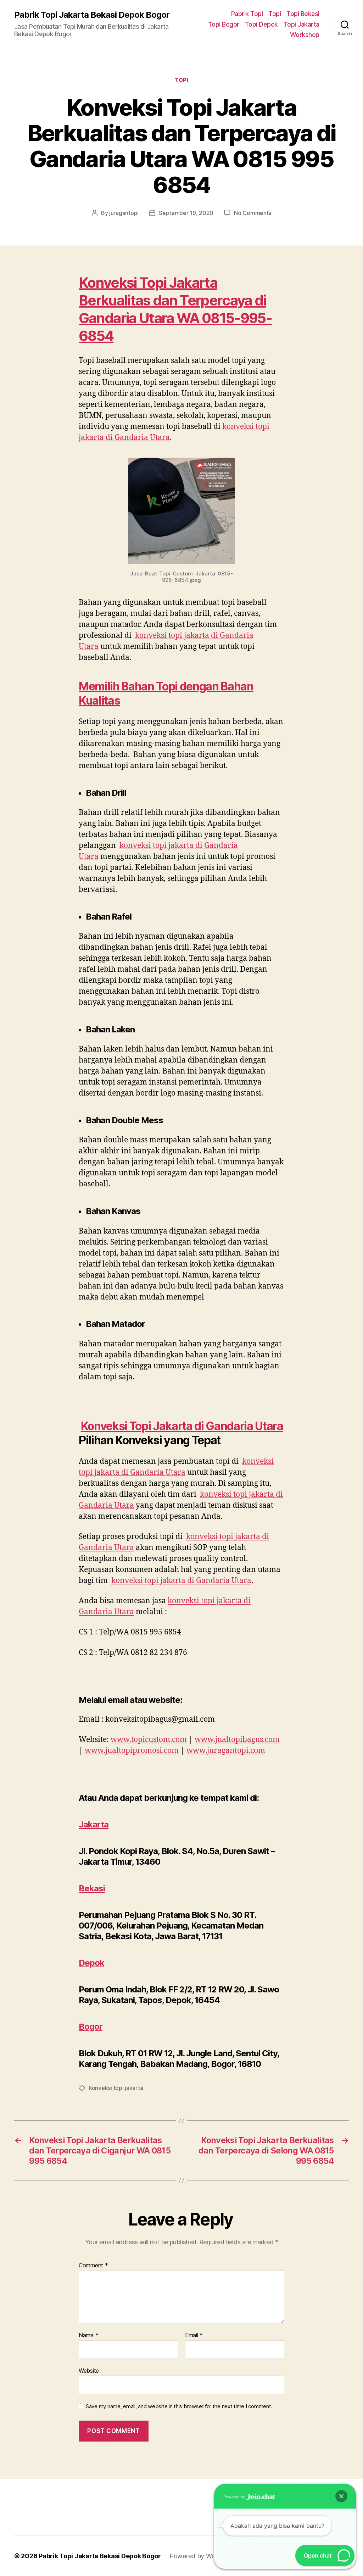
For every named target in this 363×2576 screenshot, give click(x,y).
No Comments (253, 213)
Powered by (235, 2497)
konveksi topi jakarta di (181, 1581)
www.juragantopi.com (226, 1751)
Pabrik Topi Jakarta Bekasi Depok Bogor (92, 15)
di (260, 300)
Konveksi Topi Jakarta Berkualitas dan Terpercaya (167, 291)
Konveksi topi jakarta (116, 2088)
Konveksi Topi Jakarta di (182, 1426)
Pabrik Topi (247, 14)
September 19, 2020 (186, 213)
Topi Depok (261, 24)
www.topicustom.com (149, 1740)
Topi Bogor (224, 24)
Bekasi (92, 1888)
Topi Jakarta (301, 24)
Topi (275, 14)
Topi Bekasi (303, 14)
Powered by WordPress (203, 2556)
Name (88, 2335)
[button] (341, 2496)
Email (194, 2335)
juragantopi (124, 213)
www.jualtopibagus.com (237, 1740)
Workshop (305, 35)
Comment (93, 2266)
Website (89, 2370)
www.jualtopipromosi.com (132, 1751)
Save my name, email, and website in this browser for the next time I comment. (179, 2406)
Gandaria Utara (126, 318)
